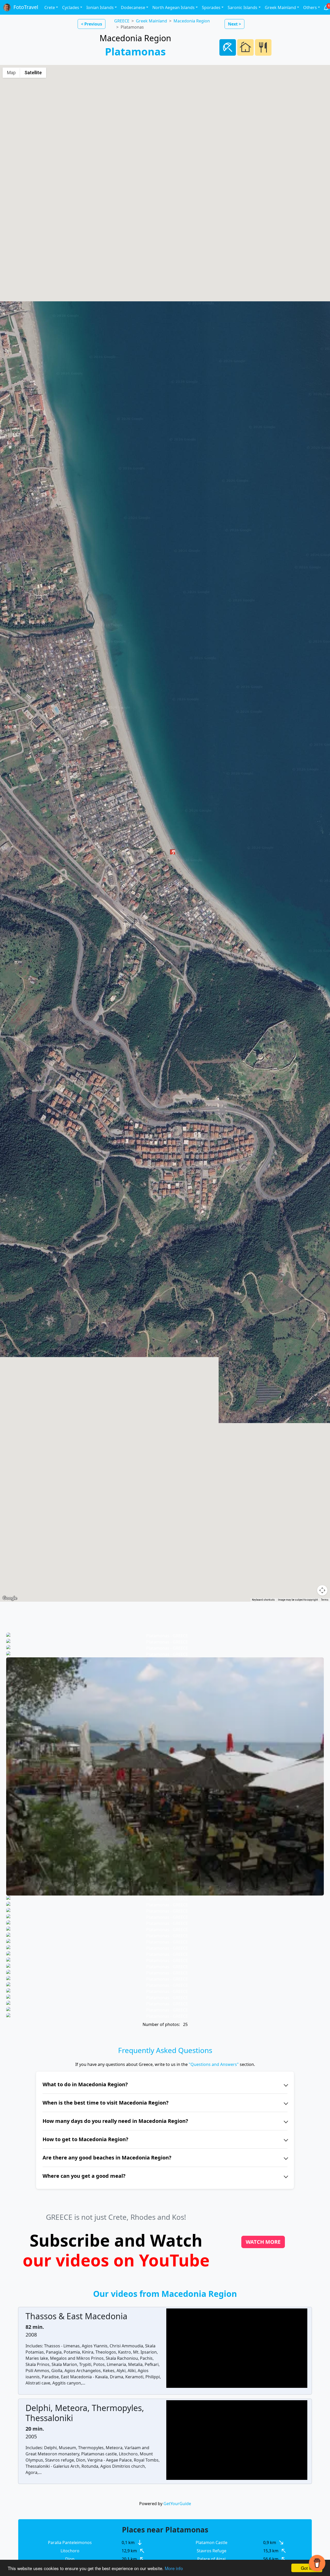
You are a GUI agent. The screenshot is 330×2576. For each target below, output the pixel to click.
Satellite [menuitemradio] (33, 73)
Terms (325, 1600)
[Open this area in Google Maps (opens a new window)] (10, 1598)
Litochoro (70, 2551)
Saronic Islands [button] (242, 7)
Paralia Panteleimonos (70, 2542)
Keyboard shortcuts (263, 1600)
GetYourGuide (177, 2504)
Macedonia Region (192, 21)
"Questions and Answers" (214, 2064)
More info (174, 2568)
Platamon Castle (212, 2542)
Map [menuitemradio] (11, 73)
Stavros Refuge (212, 2551)
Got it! (307, 2568)
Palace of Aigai (211, 2559)
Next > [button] (234, 24)
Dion (70, 2559)
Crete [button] (50, 7)
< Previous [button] (92, 24)
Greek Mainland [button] (280, 7)
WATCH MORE (263, 2242)
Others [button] (310, 7)
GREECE (122, 21)
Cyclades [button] (71, 7)
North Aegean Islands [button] (174, 7)
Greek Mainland (151, 21)
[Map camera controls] (322, 1590)
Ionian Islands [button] (100, 7)
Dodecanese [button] (133, 7)
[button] (172, 851)
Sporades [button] (211, 7)
